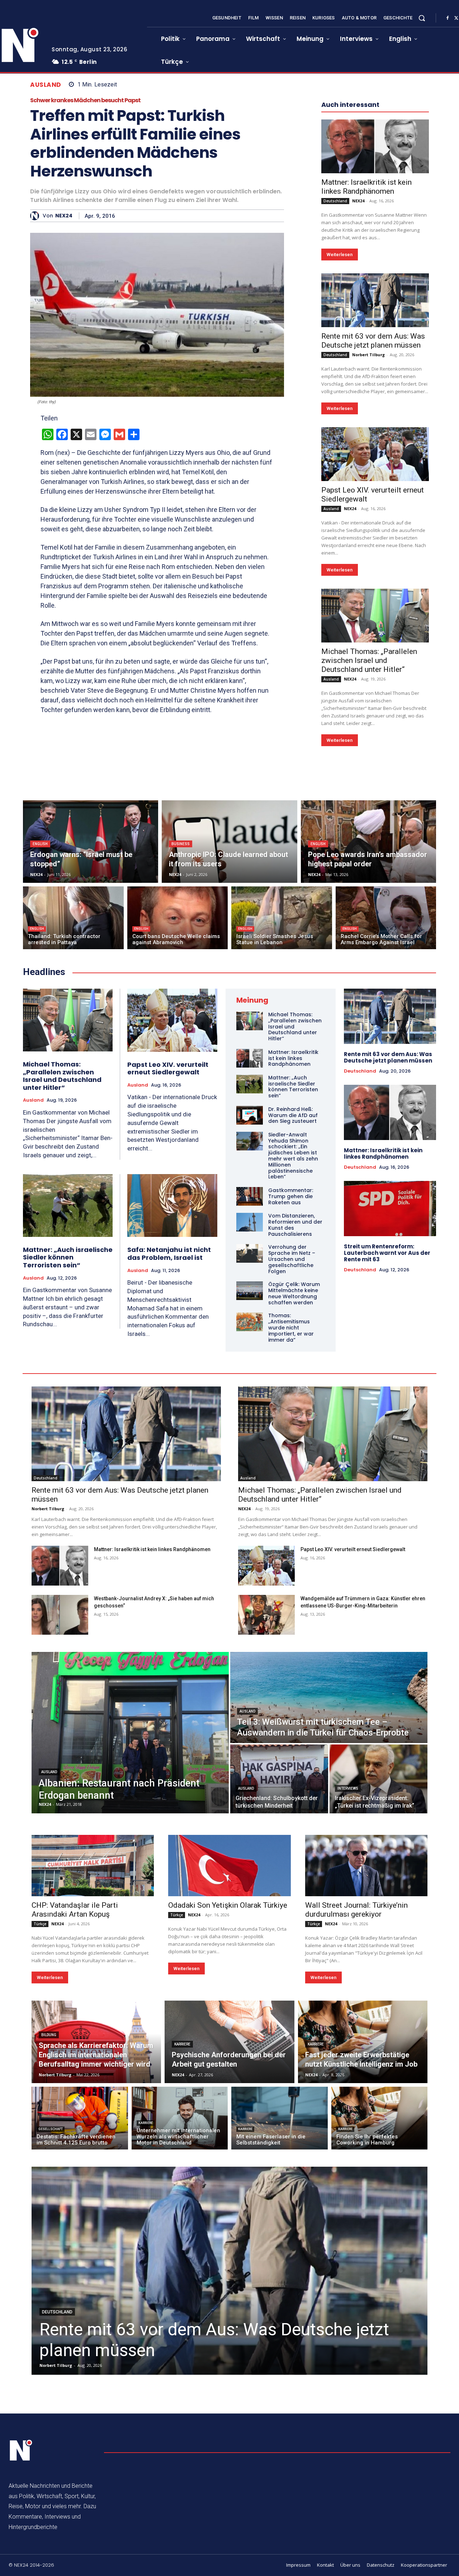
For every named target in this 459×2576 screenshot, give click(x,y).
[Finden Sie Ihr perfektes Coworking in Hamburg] (380, 2118)
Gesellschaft (51, 2129)
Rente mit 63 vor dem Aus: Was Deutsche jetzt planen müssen (373, 341)
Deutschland (335, 201)
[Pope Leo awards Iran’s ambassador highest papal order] (368, 842)
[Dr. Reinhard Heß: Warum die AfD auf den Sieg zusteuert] (250, 1115)
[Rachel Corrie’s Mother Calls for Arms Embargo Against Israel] (386, 918)
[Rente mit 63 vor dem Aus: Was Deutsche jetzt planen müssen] (375, 300)
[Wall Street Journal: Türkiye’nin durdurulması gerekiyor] (366, 1866)
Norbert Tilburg (368, 355)
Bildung (49, 2035)
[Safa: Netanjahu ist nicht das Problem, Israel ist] (172, 1206)
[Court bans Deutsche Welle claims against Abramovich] (178, 918)
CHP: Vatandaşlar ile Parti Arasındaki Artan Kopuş (75, 1910)
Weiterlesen (340, 255)
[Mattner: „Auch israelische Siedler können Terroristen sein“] (68, 1205)
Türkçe (40, 1924)
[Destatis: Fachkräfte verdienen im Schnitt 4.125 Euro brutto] (80, 2118)
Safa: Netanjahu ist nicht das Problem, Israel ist (169, 1254)
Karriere (182, 2044)
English (40, 844)
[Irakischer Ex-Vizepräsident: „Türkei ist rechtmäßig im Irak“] (378, 1779)
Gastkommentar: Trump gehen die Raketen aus (291, 1196)
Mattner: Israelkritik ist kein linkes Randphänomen (366, 187)
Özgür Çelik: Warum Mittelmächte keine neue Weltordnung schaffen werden (294, 1293)
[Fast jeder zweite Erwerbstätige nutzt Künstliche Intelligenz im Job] (363, 2042)
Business (181, 844)
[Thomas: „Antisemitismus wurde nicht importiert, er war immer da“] (250, 1322)
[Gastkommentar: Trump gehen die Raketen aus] (250, 1196)
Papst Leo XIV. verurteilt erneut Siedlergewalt (168, 1068)
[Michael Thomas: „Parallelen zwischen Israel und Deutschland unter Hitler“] (375, 616)
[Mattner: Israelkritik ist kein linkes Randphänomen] (375, 146)
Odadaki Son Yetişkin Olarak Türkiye (228, 1905)
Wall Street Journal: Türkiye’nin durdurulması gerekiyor (356, 1910)
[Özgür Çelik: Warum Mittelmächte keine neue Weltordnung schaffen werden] (250, 1291)
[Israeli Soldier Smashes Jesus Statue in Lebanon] (282, 918)
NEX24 (64, 216)
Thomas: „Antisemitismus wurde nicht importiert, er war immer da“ (291, 1327)
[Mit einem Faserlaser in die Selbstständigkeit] (280, 2118)
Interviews (348, 1788)
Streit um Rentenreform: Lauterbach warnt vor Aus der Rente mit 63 (387, 1253)
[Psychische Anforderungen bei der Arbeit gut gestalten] (229, 2042)
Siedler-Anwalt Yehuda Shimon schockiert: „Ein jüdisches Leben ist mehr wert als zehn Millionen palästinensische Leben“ (293, 1156)
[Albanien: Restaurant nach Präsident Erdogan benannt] (130, 1733)
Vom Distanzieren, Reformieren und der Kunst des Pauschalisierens (295, 1225)
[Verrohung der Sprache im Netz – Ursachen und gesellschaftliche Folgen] (250, 1253)
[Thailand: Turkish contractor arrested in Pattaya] (73, 918)
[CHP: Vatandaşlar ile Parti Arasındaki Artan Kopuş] (93, 1866)
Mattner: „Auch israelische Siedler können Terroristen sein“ (68, 1257)
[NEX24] (36, 216)
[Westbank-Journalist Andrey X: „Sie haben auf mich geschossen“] (60, 1615)
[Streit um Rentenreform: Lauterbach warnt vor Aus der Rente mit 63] (390, 1209)
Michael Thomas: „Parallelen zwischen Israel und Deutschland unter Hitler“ (369, 660)
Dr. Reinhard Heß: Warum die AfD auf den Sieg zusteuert (293, 1115)
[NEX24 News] (21, 2450)
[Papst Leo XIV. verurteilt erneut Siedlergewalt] (375, 454)
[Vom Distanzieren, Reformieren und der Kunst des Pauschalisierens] (250, 1222)
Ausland (46, 85)
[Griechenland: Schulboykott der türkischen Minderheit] (279, 1779)
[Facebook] (448, 18)
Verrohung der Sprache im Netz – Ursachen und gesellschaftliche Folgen (292, 1259)
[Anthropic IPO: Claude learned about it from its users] (229, 842)
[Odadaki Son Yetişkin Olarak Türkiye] (229, 1866)
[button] (422, 18)
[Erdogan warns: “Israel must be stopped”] (91, 842)
